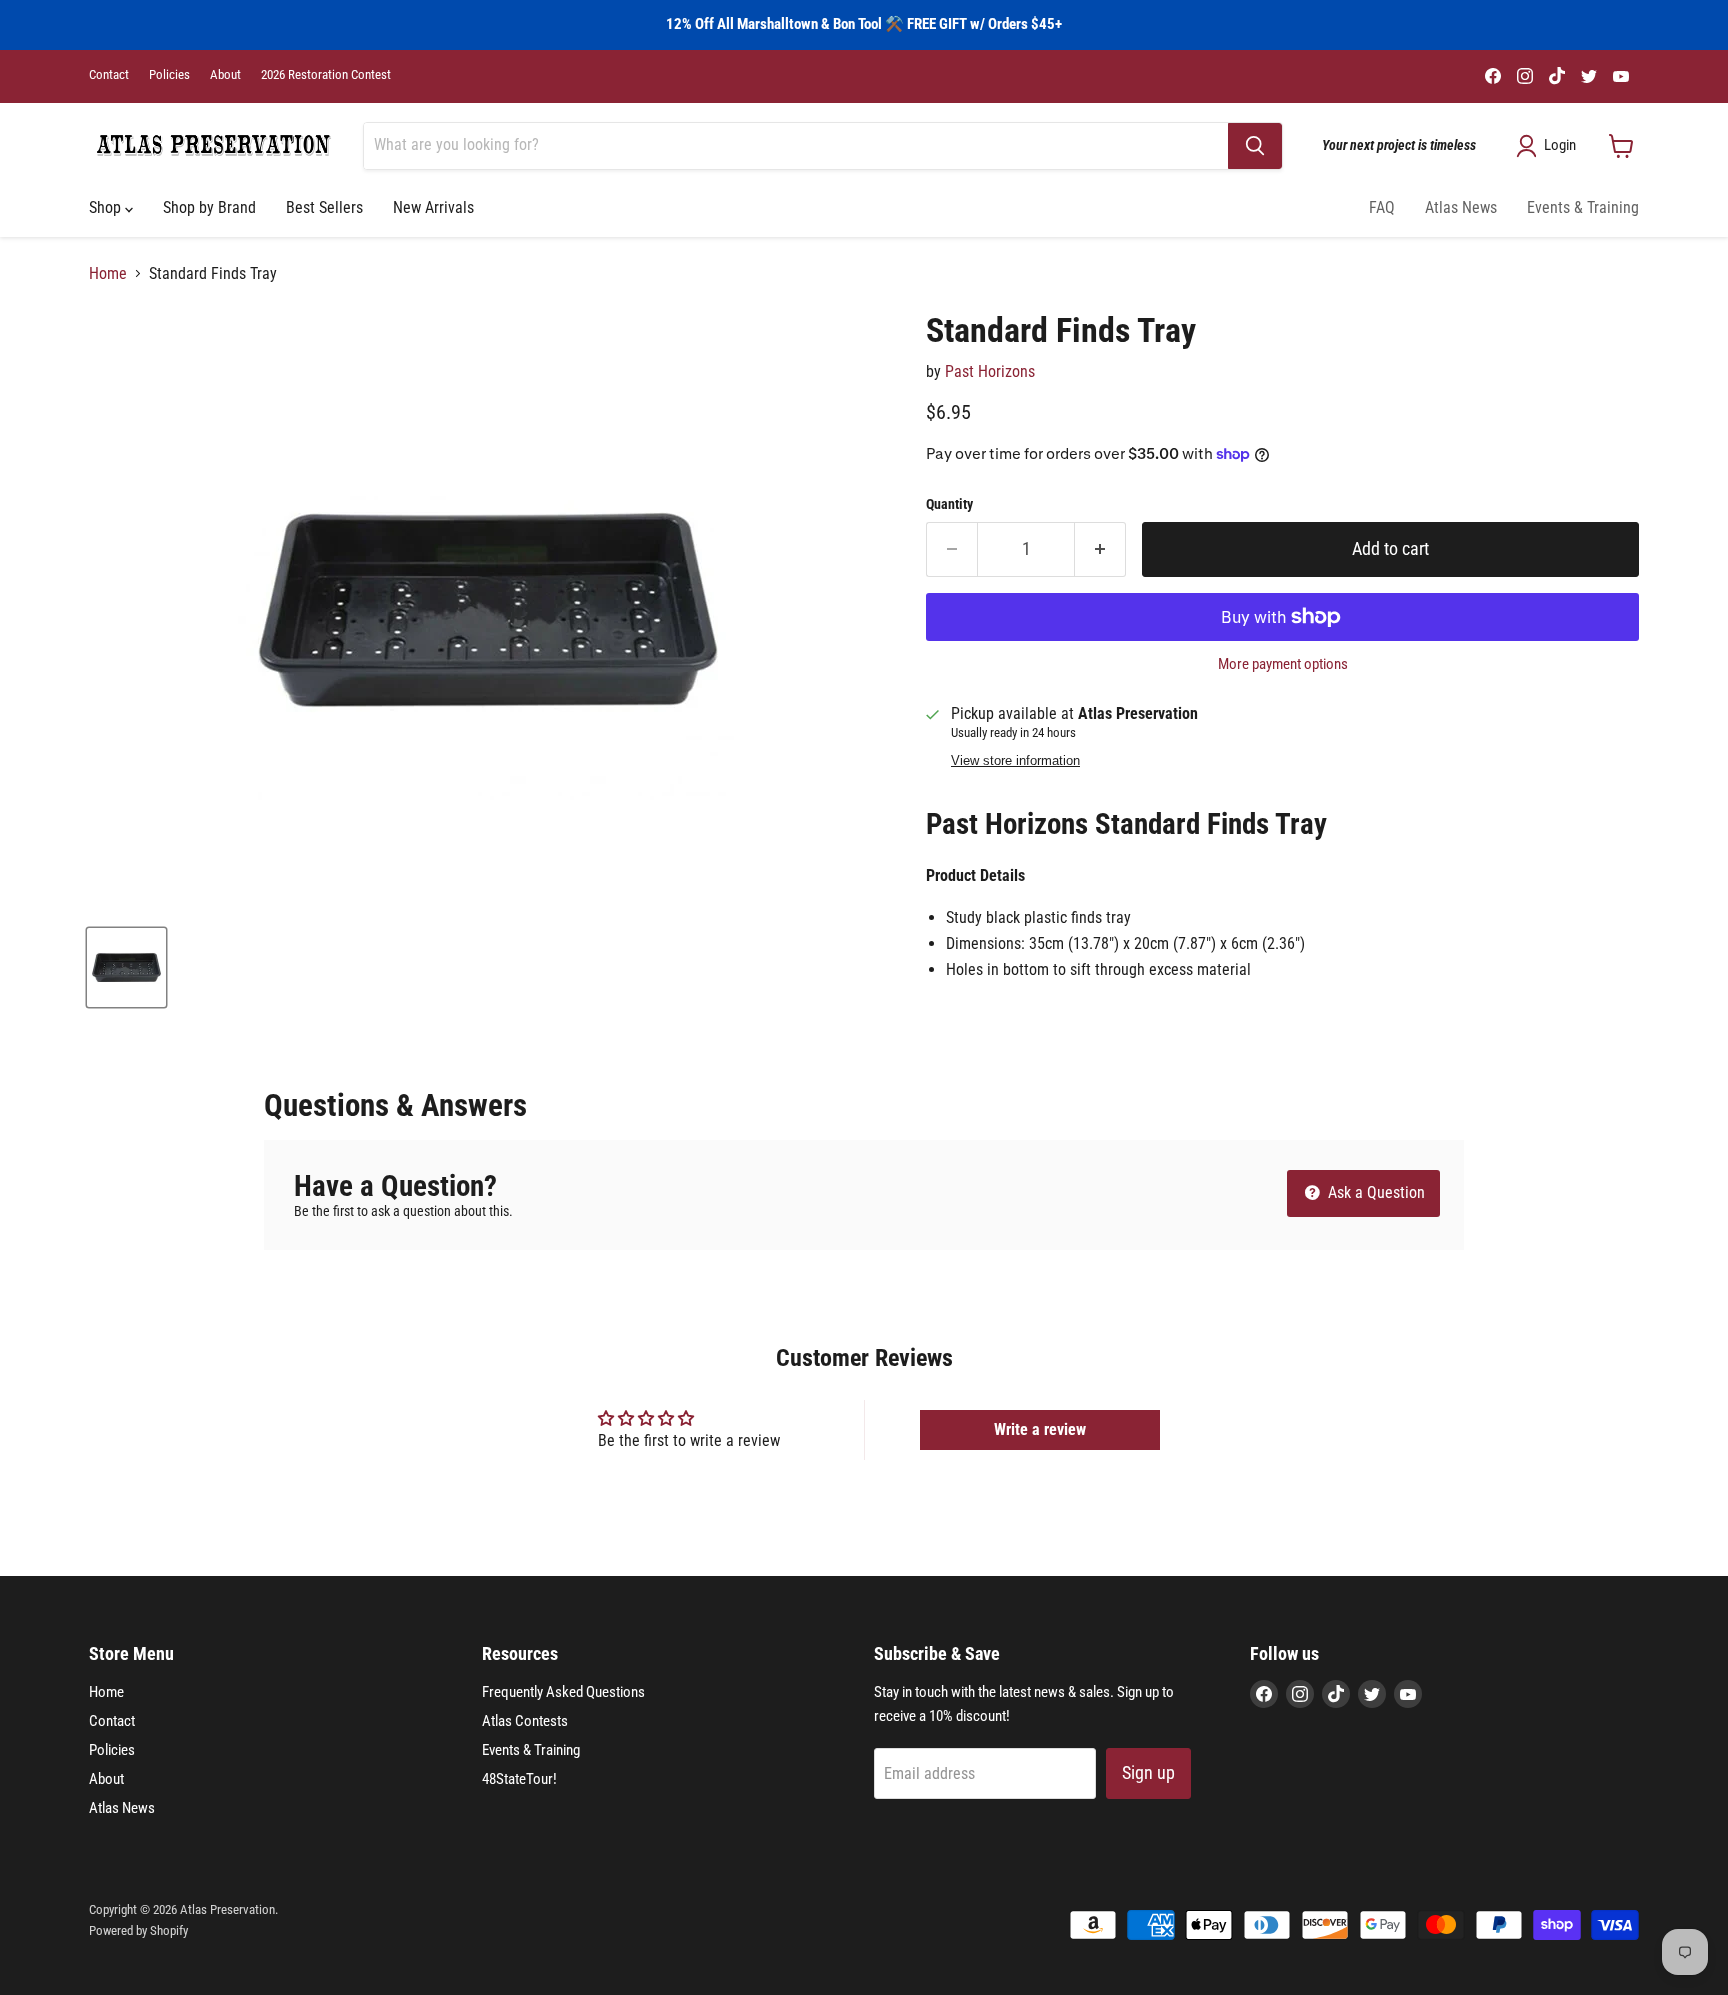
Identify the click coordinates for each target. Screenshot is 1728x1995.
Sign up (1148, 1772)
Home (108, 274)
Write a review (1040, 1429)
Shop (107, 207)
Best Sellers (324, 207)
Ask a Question (1374, 1192)
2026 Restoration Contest (326, 75)
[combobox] (796, 146)
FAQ (1382, 207)
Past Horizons (990, 371)
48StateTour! (519, 1779)
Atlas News (1461, 207)
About (225, 75)
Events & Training (1583, 207)
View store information (1015, 761)
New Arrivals (433, 207)
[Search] (1255, 146)
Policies (169, 75)
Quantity (949, 504)
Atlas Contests (525, 1721)
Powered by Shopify (138, 1930)
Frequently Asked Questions (563, 1692)
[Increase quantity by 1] (1100, 549)
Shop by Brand (209, 207)
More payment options (1283, 664)
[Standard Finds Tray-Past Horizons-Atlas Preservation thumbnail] (126, 967)
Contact (109, 75)
